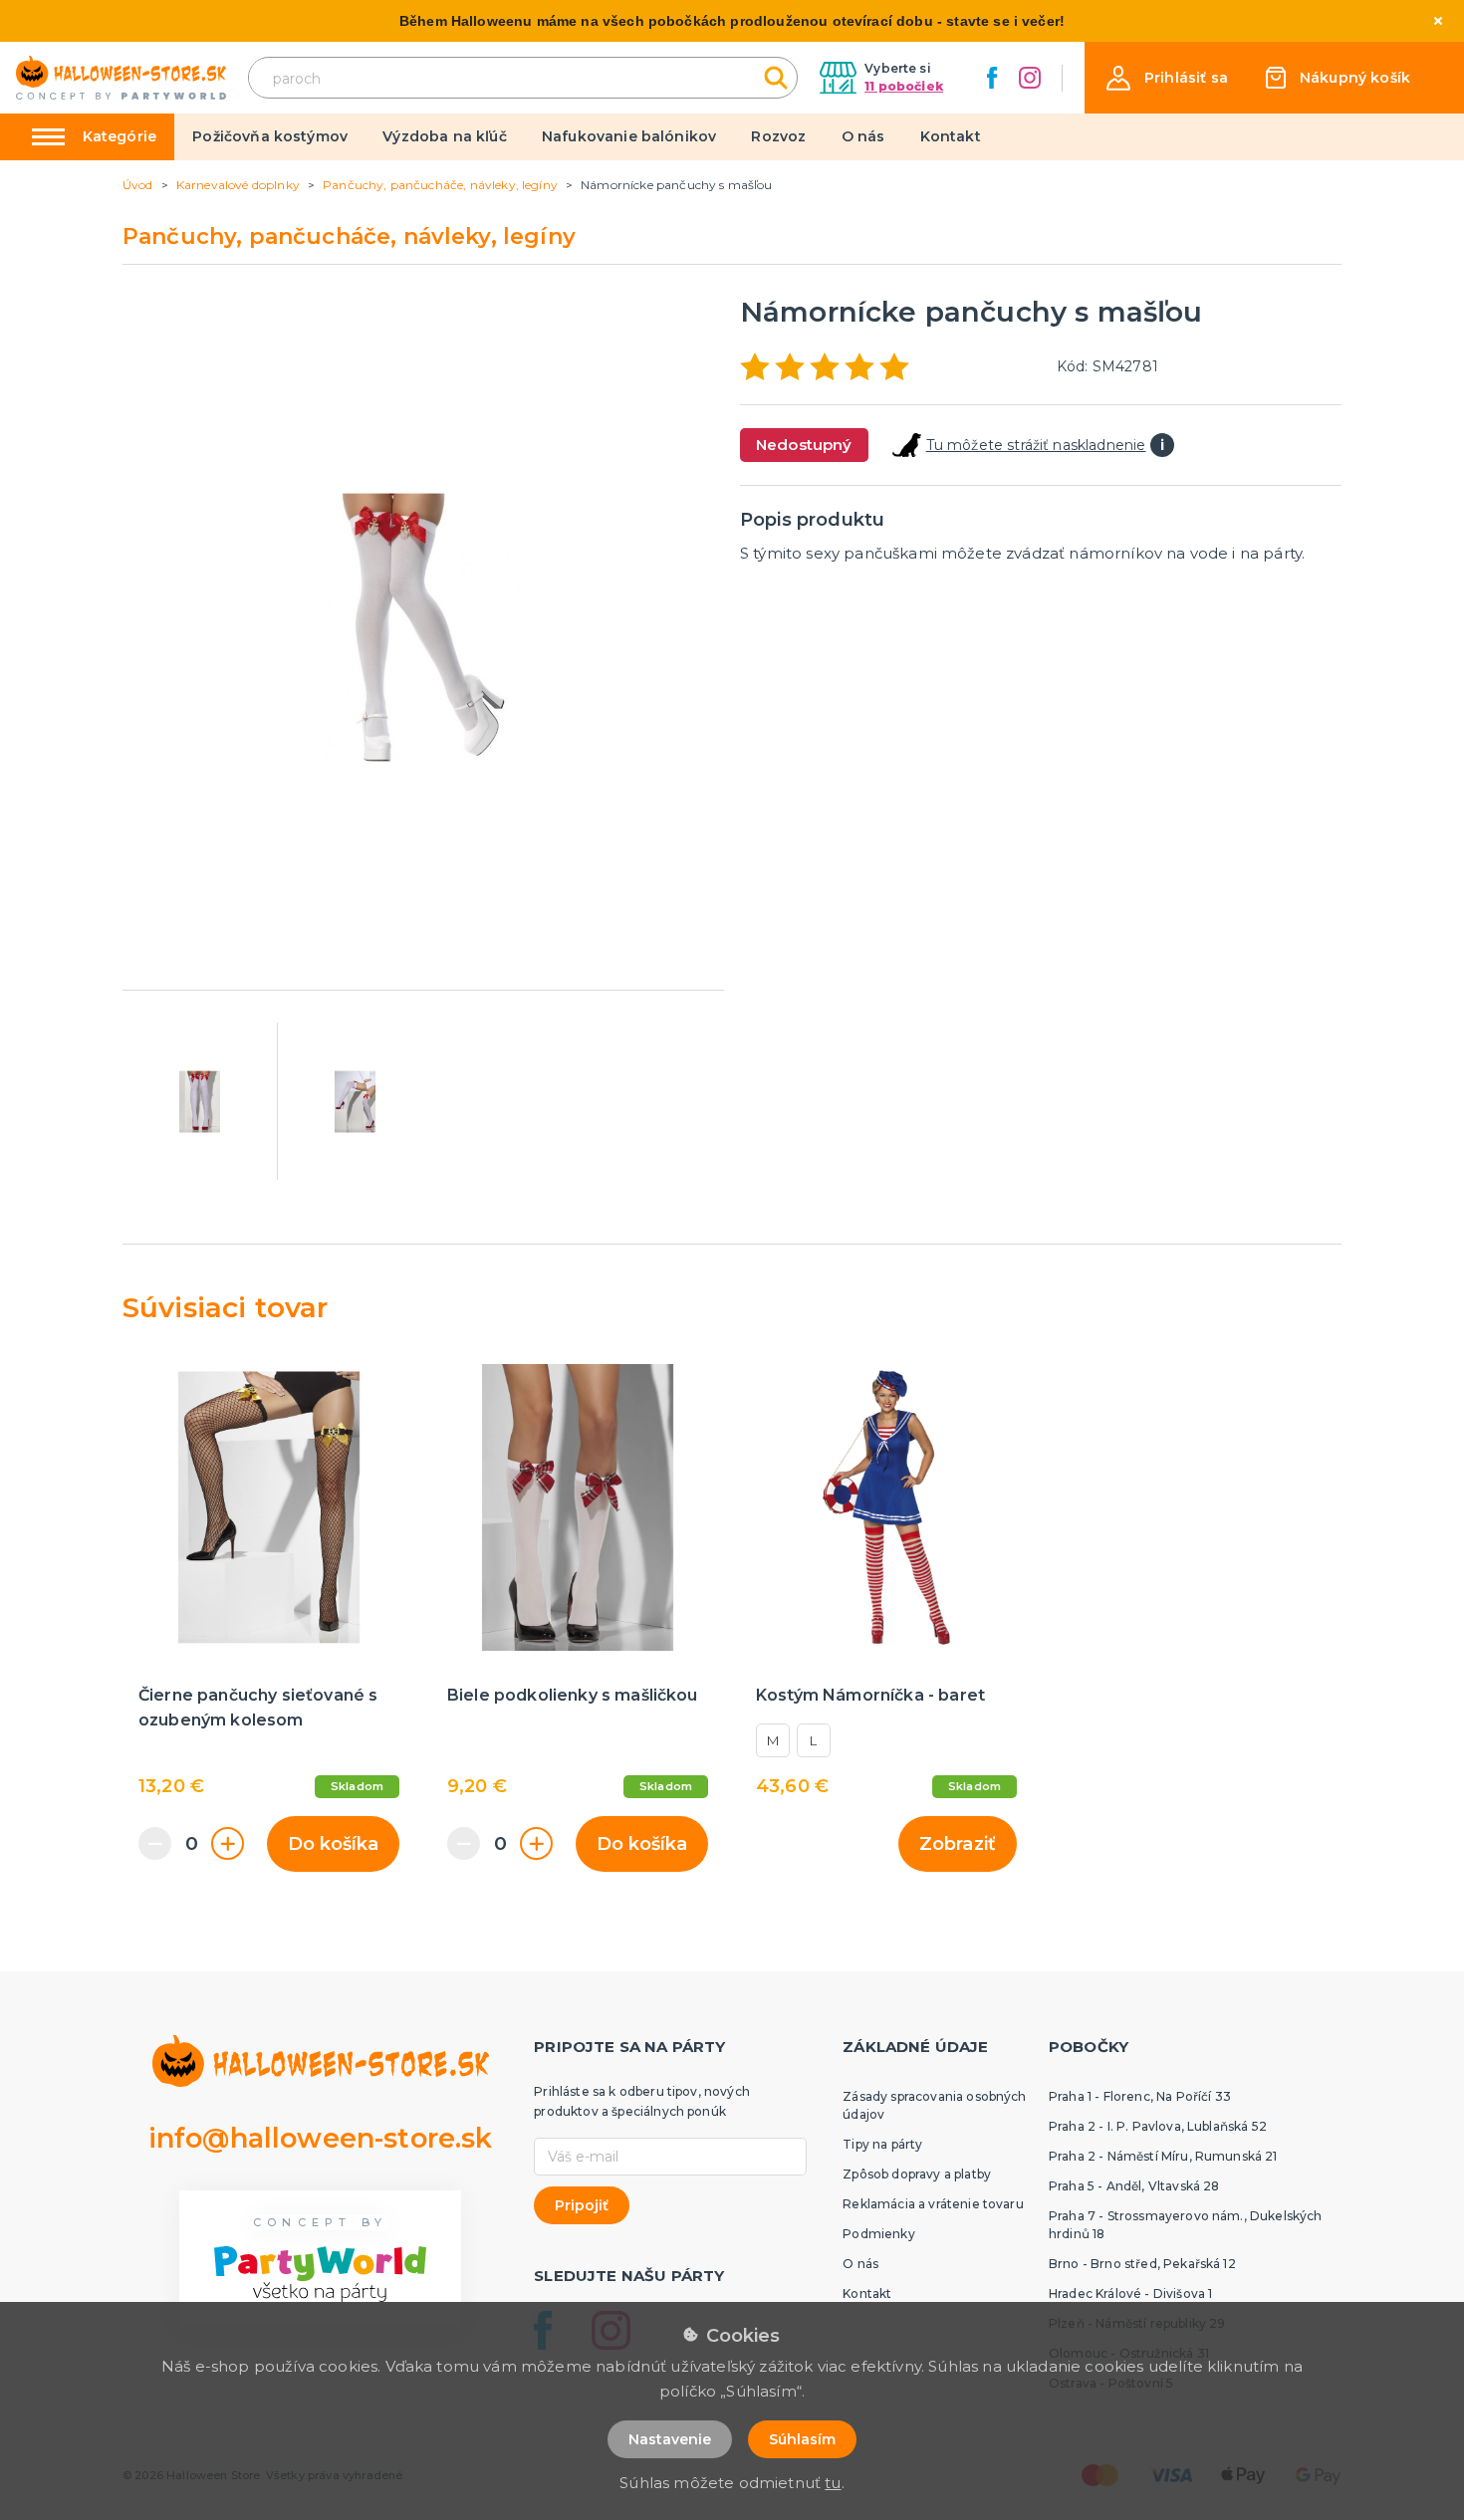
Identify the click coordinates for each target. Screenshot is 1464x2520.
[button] (1167, 78)
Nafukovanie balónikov (629, 136)
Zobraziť (958, 1844)
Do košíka (333, 1844)
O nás (863, 136)
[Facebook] (992, 78)
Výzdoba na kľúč (444, 136)
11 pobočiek (904, 86)
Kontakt (951, 136)
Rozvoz (778, 136)
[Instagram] (1030, 78)
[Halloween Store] (121, 78)
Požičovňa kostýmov (270, 136)
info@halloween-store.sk (321, 2138)
